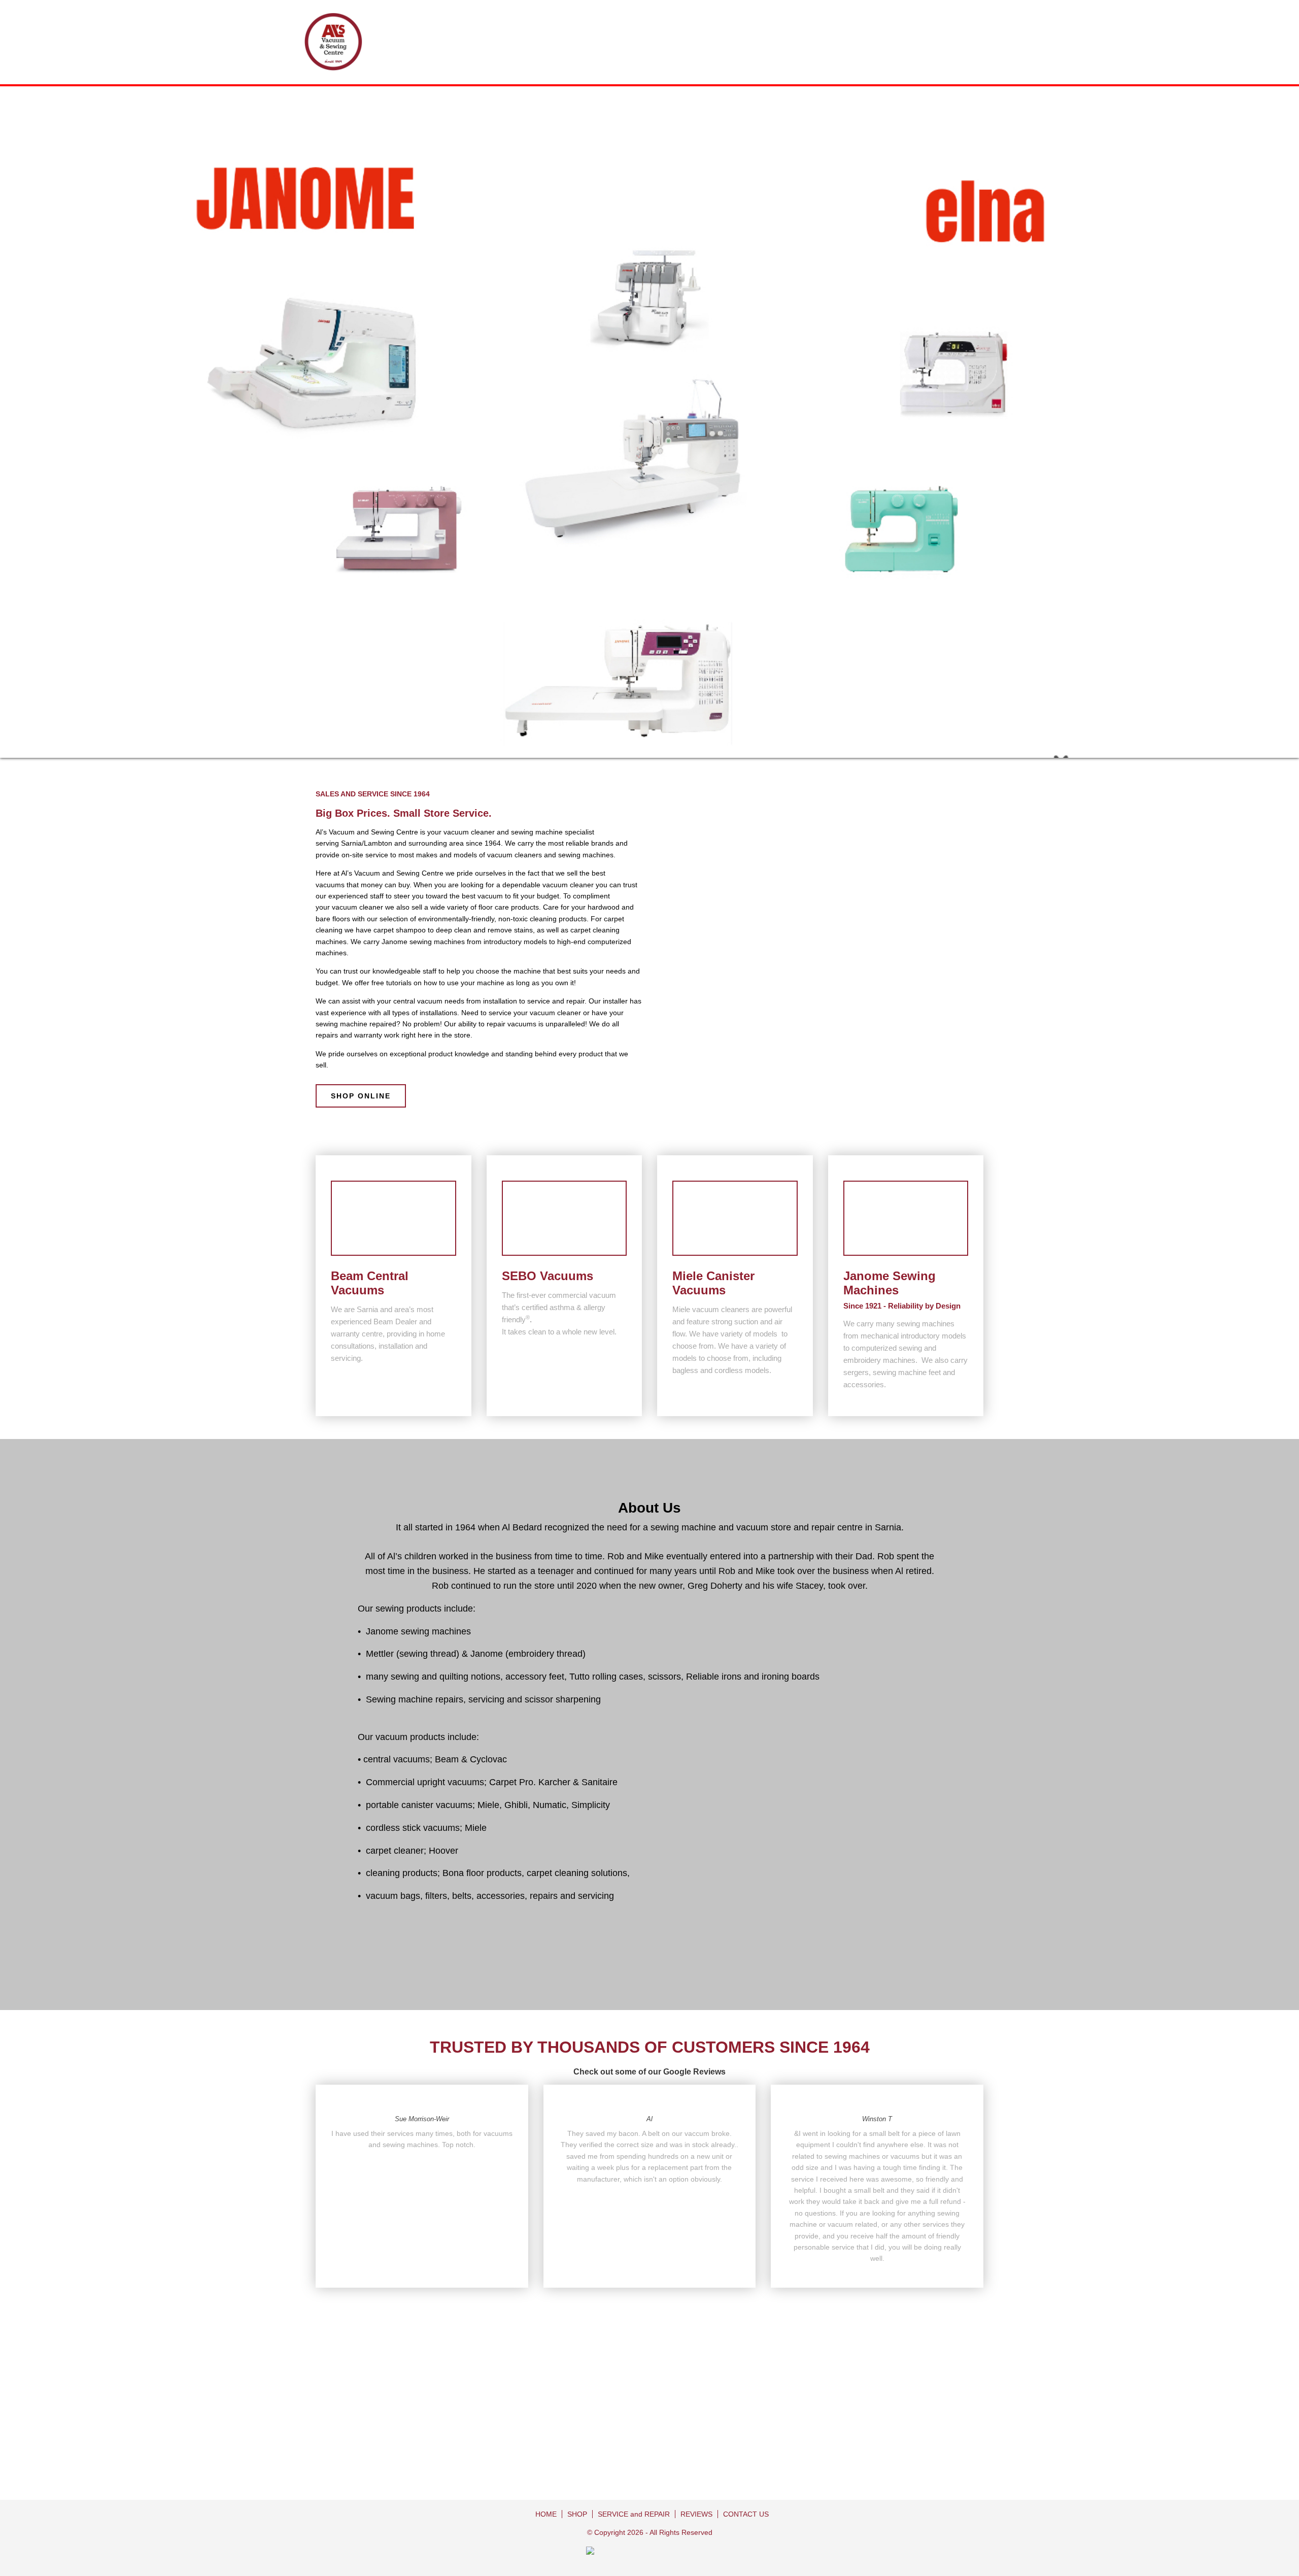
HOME (546, 2514)
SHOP (577, 2514)
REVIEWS (696, 2514)
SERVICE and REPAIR (634, 2514)
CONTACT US (746, 2514)
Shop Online (361, 1096)
